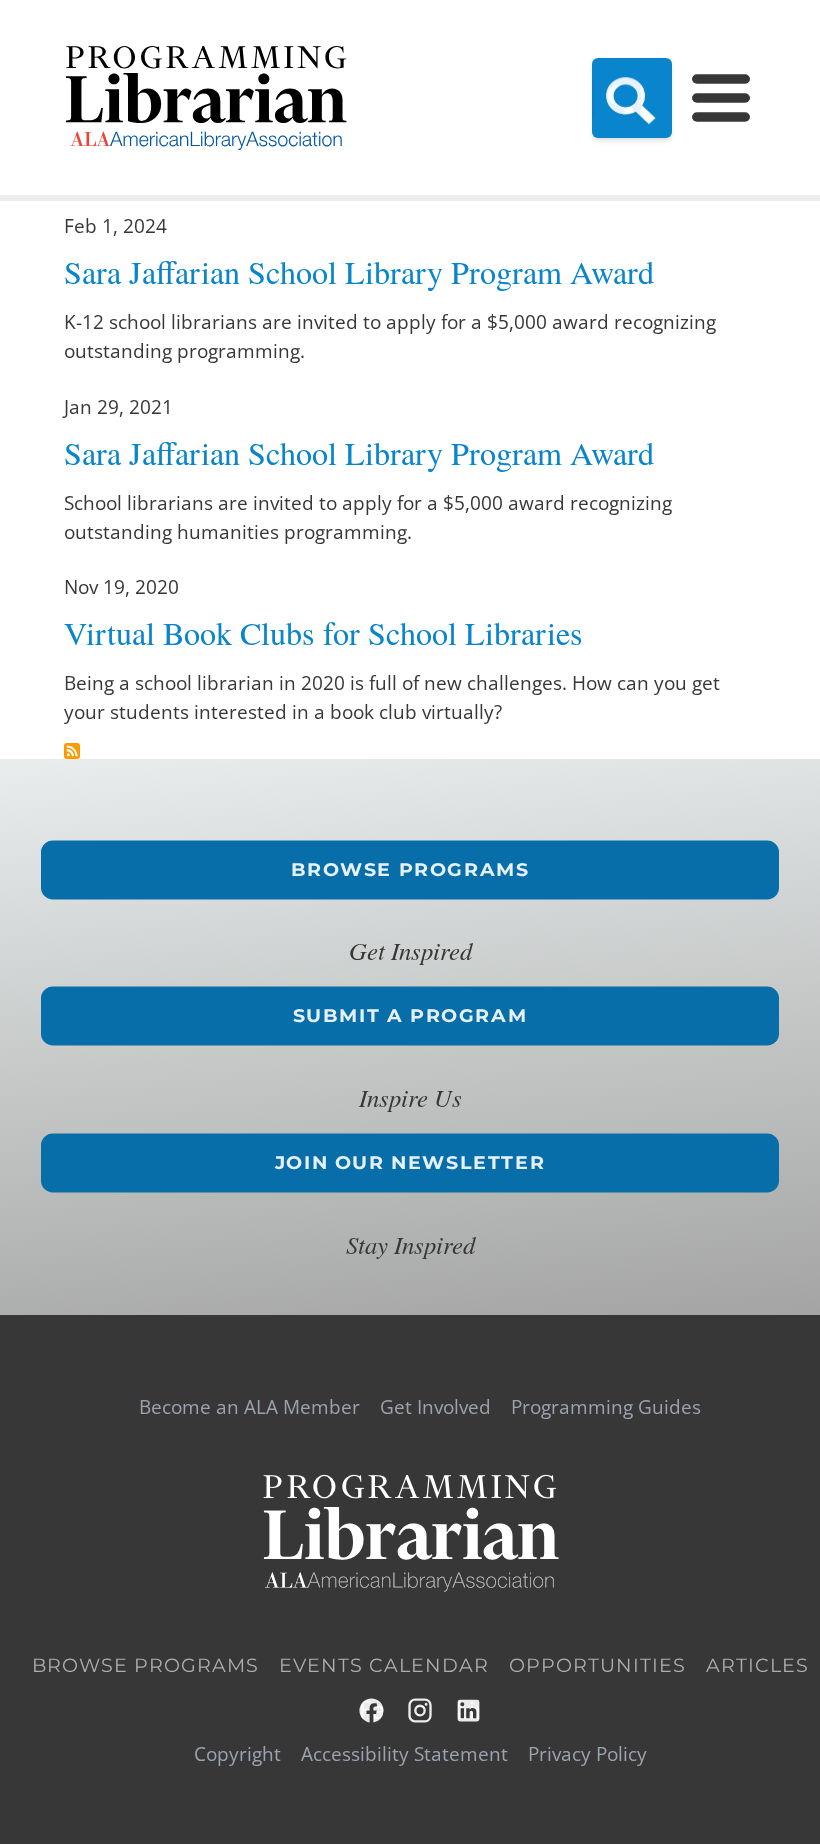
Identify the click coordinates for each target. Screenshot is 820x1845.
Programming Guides (606, 1407)
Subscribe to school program (72, 751)
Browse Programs (410, 869)
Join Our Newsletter (410, 1162)
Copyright (237, 1754)
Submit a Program (410, 1016)
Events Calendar (384, 1665)
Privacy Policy (587, 1754)
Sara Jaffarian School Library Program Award (359, 271)
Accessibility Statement (404, 1754)
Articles (757, 1665)
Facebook (372, 1710)
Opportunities (597, 1665)
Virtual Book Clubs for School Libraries (323, 632)
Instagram (421, 1710)
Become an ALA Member (249, 1407)
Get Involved (435, 1407)
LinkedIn (469, 1710)
